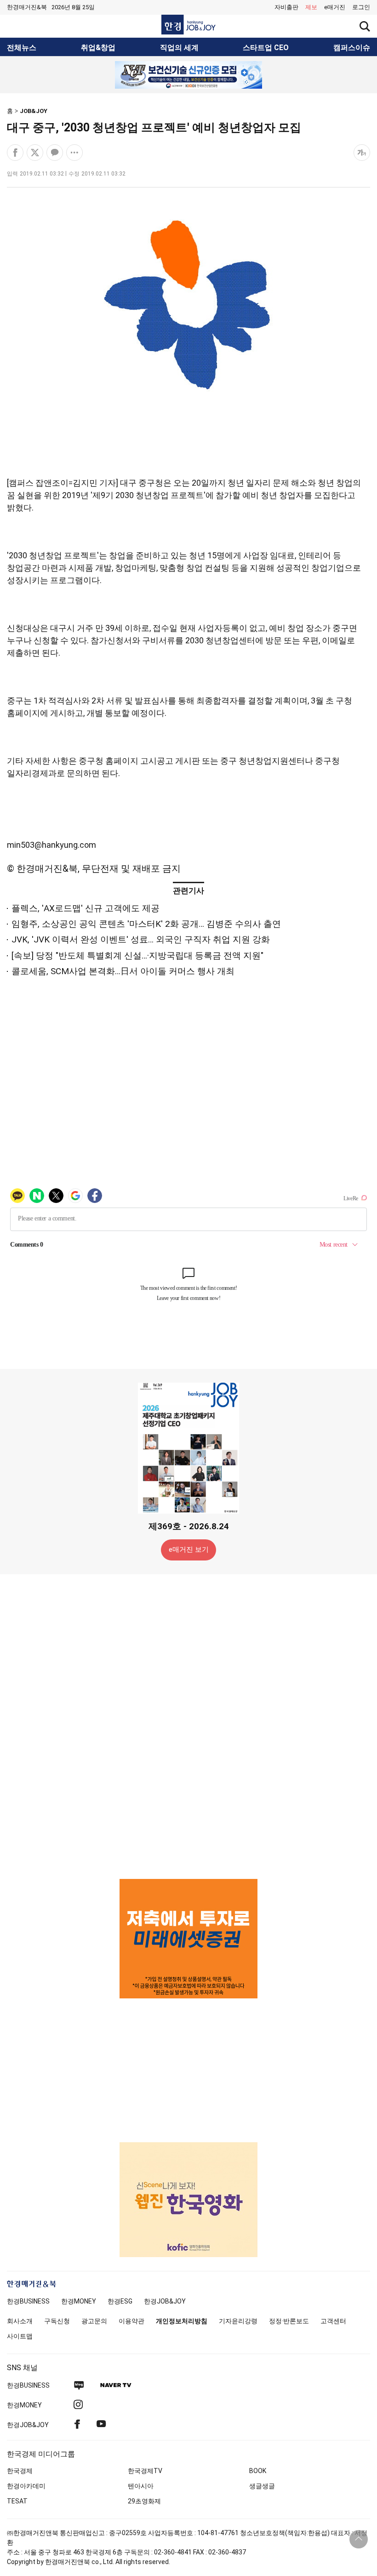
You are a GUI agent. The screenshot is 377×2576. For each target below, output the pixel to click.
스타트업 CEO (266, 48)
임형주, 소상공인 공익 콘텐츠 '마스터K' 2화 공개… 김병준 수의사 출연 (146, 924)
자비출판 (286, 7)
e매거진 (335, 7)
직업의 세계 (179, 48)
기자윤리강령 (238, 2321)
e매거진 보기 (189, 1549)
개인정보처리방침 (182, 2321)
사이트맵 (20, 2336)
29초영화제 (144, 2501)
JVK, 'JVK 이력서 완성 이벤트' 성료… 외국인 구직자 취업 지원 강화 (141, 939)
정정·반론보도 (289, 2321)
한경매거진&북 (27, 7)
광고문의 (94, 2321)
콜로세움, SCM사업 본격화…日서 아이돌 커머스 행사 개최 (123, 971)
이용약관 (131, 2321)
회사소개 (20, 2321)
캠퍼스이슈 (352, 48)
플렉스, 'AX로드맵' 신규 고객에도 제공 (86, 908)
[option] (188, 75)
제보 (311, 7)
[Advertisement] (188, 1726)
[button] (361, 7)
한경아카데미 (26, 2486)
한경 (28, 2301)
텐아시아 (141, 2486)
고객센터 (333, 2321)
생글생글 (262, 2486)
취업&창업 (98, 48)
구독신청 (57, 2321)
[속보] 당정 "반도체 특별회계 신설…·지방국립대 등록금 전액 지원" (137, 956)
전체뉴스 (22, 48)
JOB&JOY (34, 111)
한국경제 (20, 2471)
